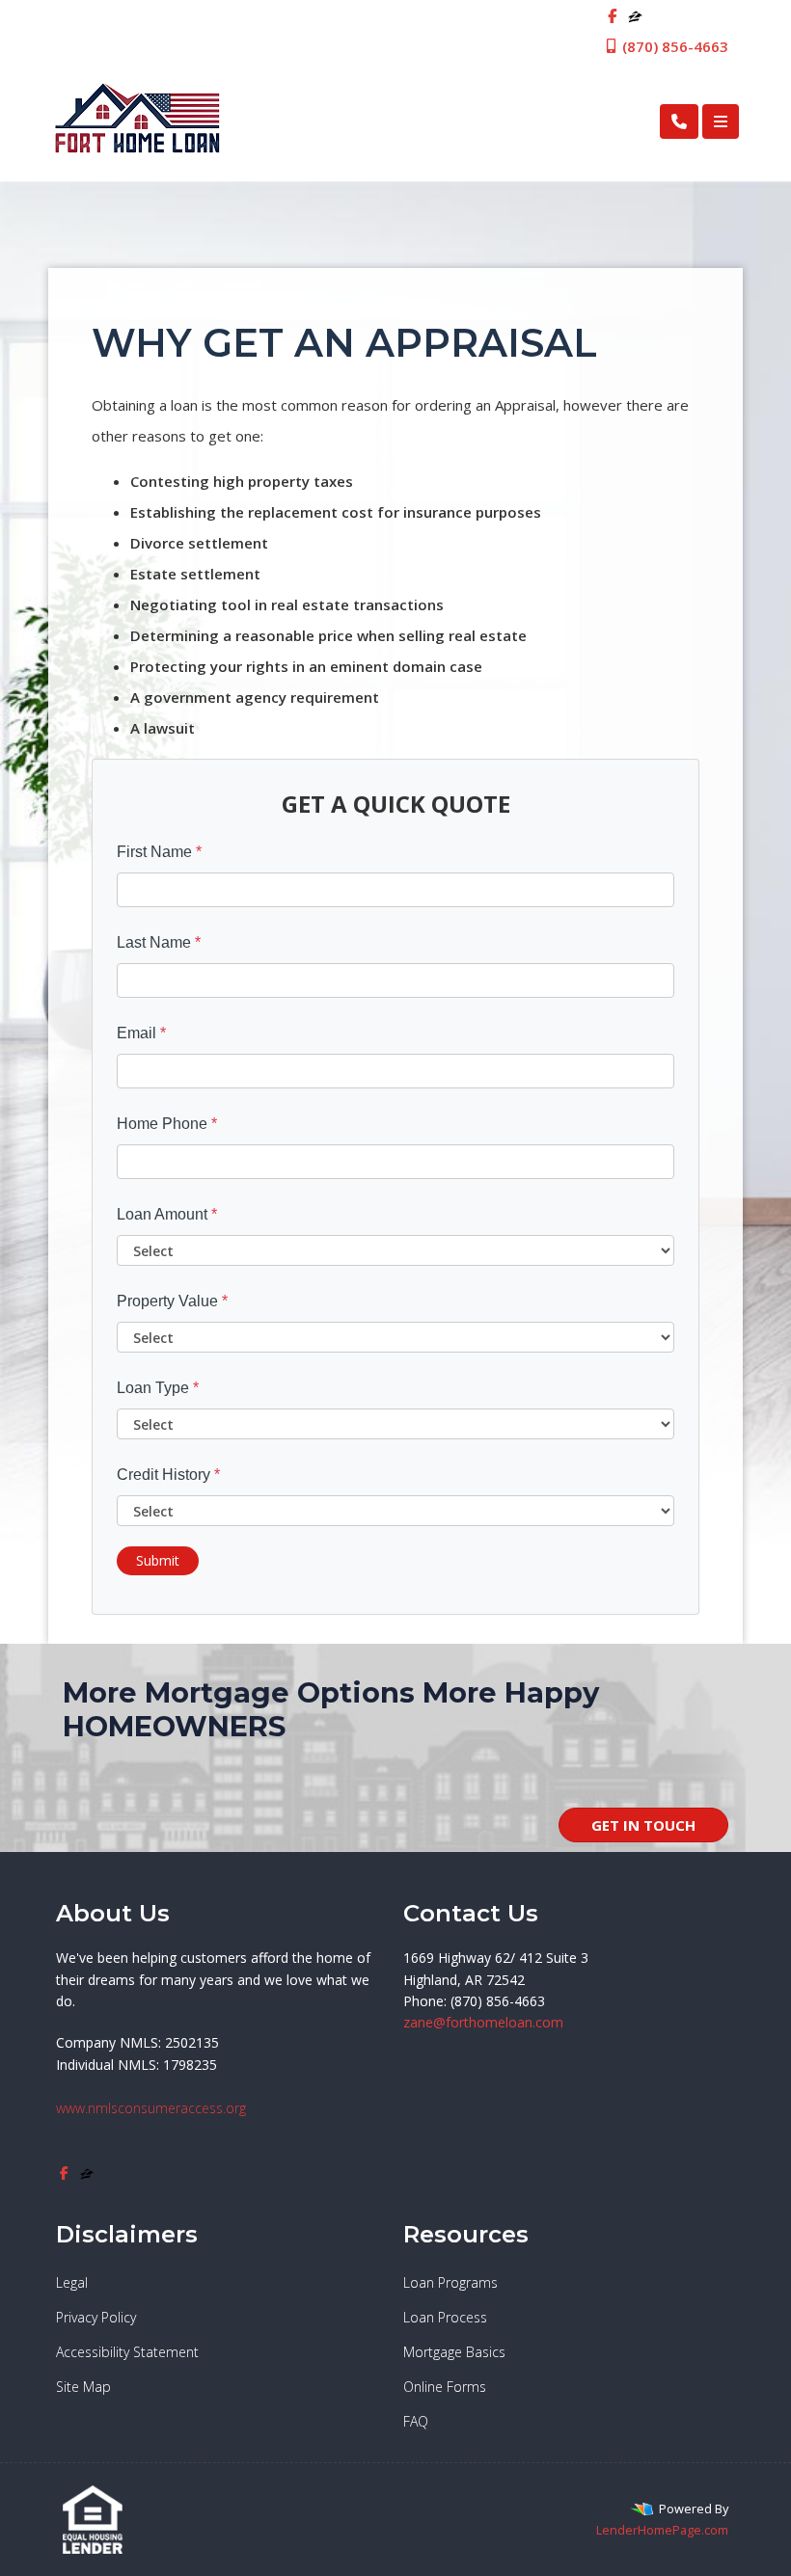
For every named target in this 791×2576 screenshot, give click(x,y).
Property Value (172, 1301)
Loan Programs (450, 2282)
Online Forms (445, 2387)
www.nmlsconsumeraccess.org (151, 2108)
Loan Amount (167, 1214)
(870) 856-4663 (673, 46)
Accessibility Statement (127, 2352)
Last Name (159, 942)
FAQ (416, 2421)
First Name (159, 852)
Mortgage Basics (454, 2352)
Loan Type (158, 1388)
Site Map (83, 2387)
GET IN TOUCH (643, 1825)
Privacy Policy (96, 2317)
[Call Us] (679, 121)
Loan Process (445, 2317)
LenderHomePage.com (662, 2530)
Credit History (168, 1475)
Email (141, 1033)
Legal (72, 2282)
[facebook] (612, 15)
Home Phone (167, 1124)
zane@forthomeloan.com (483, 2022)
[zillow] (635, 15)
